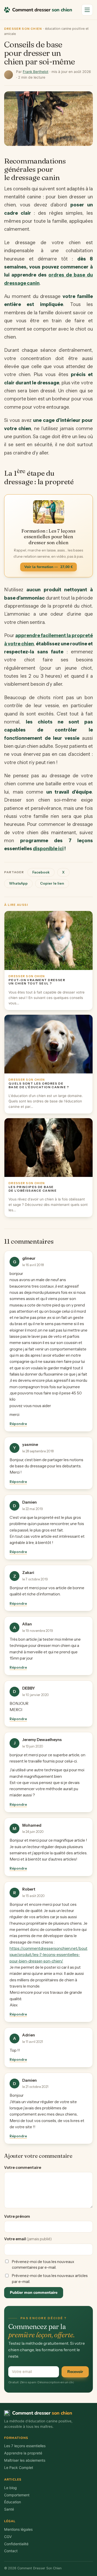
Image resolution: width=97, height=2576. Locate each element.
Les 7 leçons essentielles (25, 2446)
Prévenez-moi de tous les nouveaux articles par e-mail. (50, 2279)
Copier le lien (52, 883)
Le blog (10, 2488)
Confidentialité (16, 2544)
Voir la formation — (48, 567)
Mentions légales (18, 2529)
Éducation (13, 2502)
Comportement (17, 2495)
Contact (11, 2551)
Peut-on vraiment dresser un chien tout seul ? (37, 982)
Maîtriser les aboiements (25, 2460)
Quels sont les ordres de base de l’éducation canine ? (39, 1085)
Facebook (41, 872)
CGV (8, 2537)
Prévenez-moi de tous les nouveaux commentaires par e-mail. (43, 2265)
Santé (9, 2509)
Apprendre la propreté (23, 2453)
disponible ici (48, 849)
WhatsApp (18, 883)
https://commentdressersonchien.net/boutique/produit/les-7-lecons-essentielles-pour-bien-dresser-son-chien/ (48, 1955)
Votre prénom (17, 2216)
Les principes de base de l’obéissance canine (33, 1189)
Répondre (18, 1424)
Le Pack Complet (19, 2467)
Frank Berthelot (36, 72)
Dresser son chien (23, 29)
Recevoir (75, 2372)
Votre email (28, 2239)
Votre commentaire (23, 2168)
